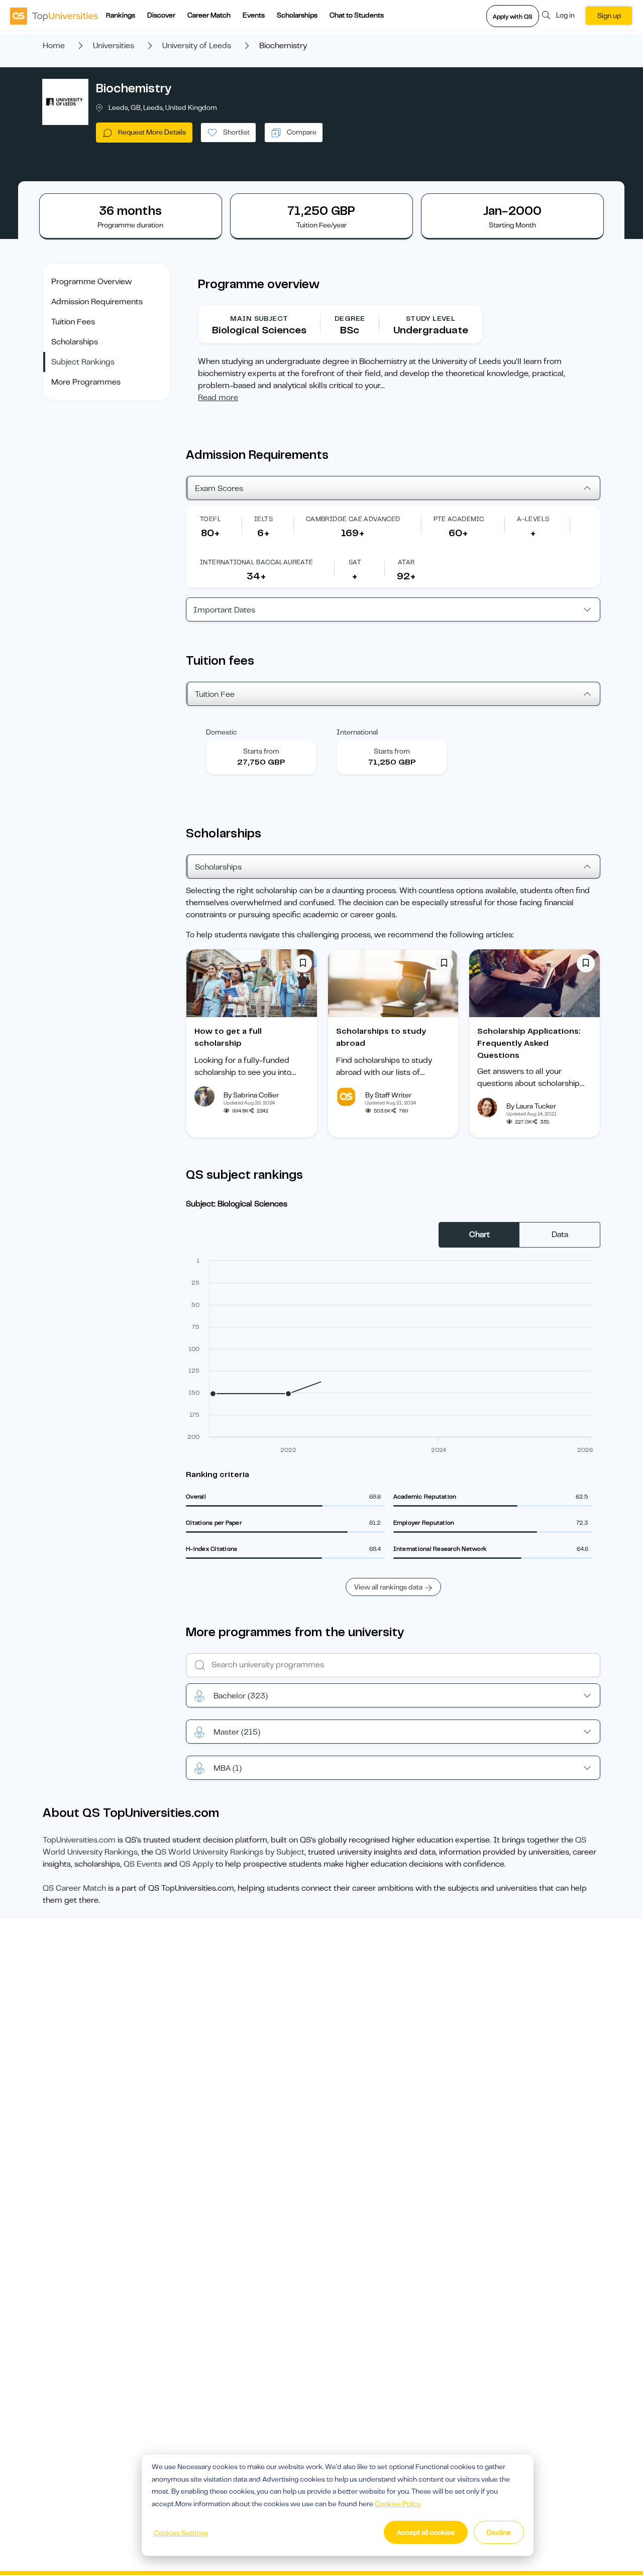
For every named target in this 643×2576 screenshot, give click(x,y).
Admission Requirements (97, 302)
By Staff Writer (388, 1095)
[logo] (54, 16)
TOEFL (210, 519)
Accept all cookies (426, 2532)
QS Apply (196, 1864)
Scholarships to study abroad (381, 1037)
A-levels (533, 519)
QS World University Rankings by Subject (230, 1852)
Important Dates (224, 610)
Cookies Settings (181, 2533)
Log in (565, 15)
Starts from (261, 751)
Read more (218, 398)
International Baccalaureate (257, 562)
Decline (499, 2532)
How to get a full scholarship (228, 1037)
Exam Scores (219, 488)
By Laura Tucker (531, 1106)
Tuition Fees (73, 322)
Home (54, 46)
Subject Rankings (83, 362)
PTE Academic (459, 519)
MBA (228, 1768)
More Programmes (86, 382)
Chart (479, 1235)
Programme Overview (92, 282)
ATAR (406, 562)
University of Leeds (197, 46)
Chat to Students (357, 15)
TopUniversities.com (79, 1840)
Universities (114, 46)
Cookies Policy (398, 2504)
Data (560, 1235)
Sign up (609, 16)
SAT (355, 562)
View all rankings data (388, 1587)
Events (254, 15)
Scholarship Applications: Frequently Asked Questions (529, 1043)
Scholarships (297, 15)
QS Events (143, 1864)
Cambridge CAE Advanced (353, 519)
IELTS (263, 519)
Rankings (121, 15)
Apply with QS (513, 17)
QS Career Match (74, 1888)
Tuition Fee (215, 694)
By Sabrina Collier (251, 1095)
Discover (161, 15)
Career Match (209, 15)
